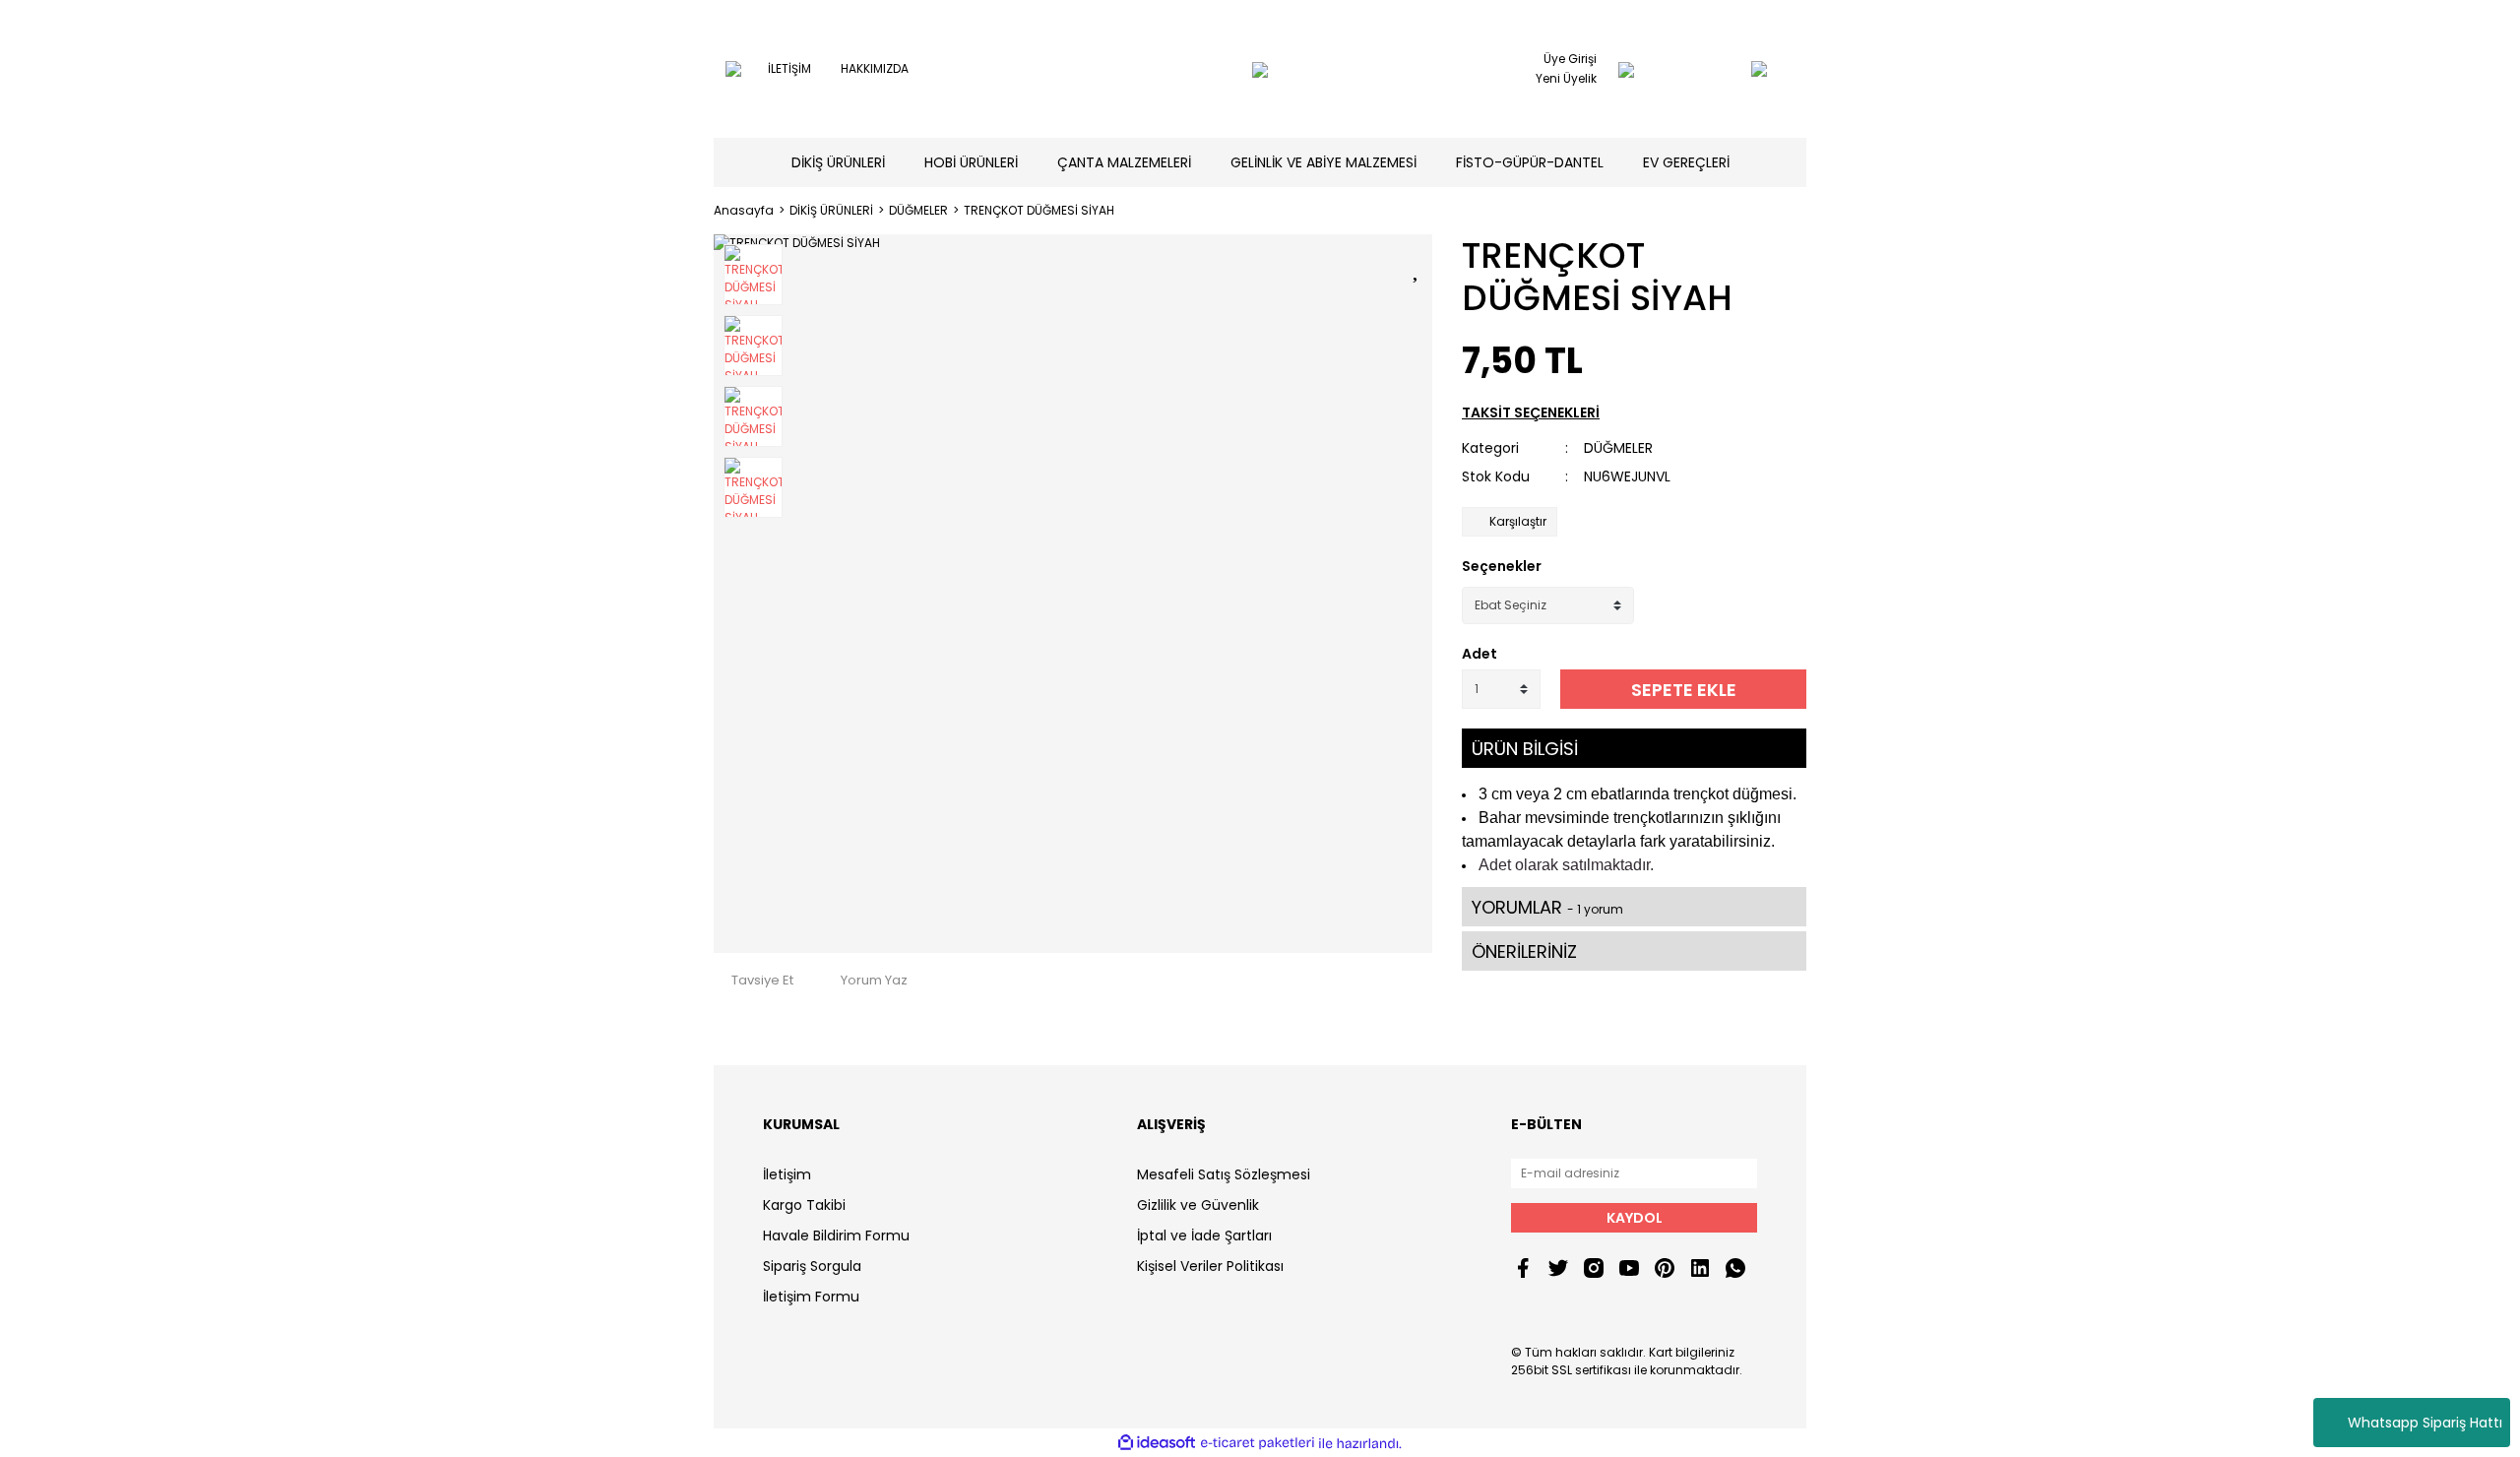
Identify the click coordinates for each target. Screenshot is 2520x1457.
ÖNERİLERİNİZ (1524, 951)
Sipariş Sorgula (812, 1266)
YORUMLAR (1547, 907)
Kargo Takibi (804, 1205)
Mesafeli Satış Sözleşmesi (1224, 1174)
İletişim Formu (811, 1297)
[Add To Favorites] (1417, 266)
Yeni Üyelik (1566, 78)
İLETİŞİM (789, 68)
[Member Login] (1626, 69)
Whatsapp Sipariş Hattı (2425, 1423)
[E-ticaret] (1258, 1443)
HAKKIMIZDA (875, 68)
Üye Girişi (1570, 59)
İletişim (787, 1174)
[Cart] (1720, 69)
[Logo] (1260, 69)
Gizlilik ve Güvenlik (1198, 1205)
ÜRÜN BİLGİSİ (1525, 749)
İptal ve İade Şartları (1204, 1235)
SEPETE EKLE (1684, 690)
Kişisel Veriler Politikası (1210, 1266)
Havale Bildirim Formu (836, 1235)
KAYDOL (1635, 1218)
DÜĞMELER (1618, 448)
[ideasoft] (1157, 1444)
